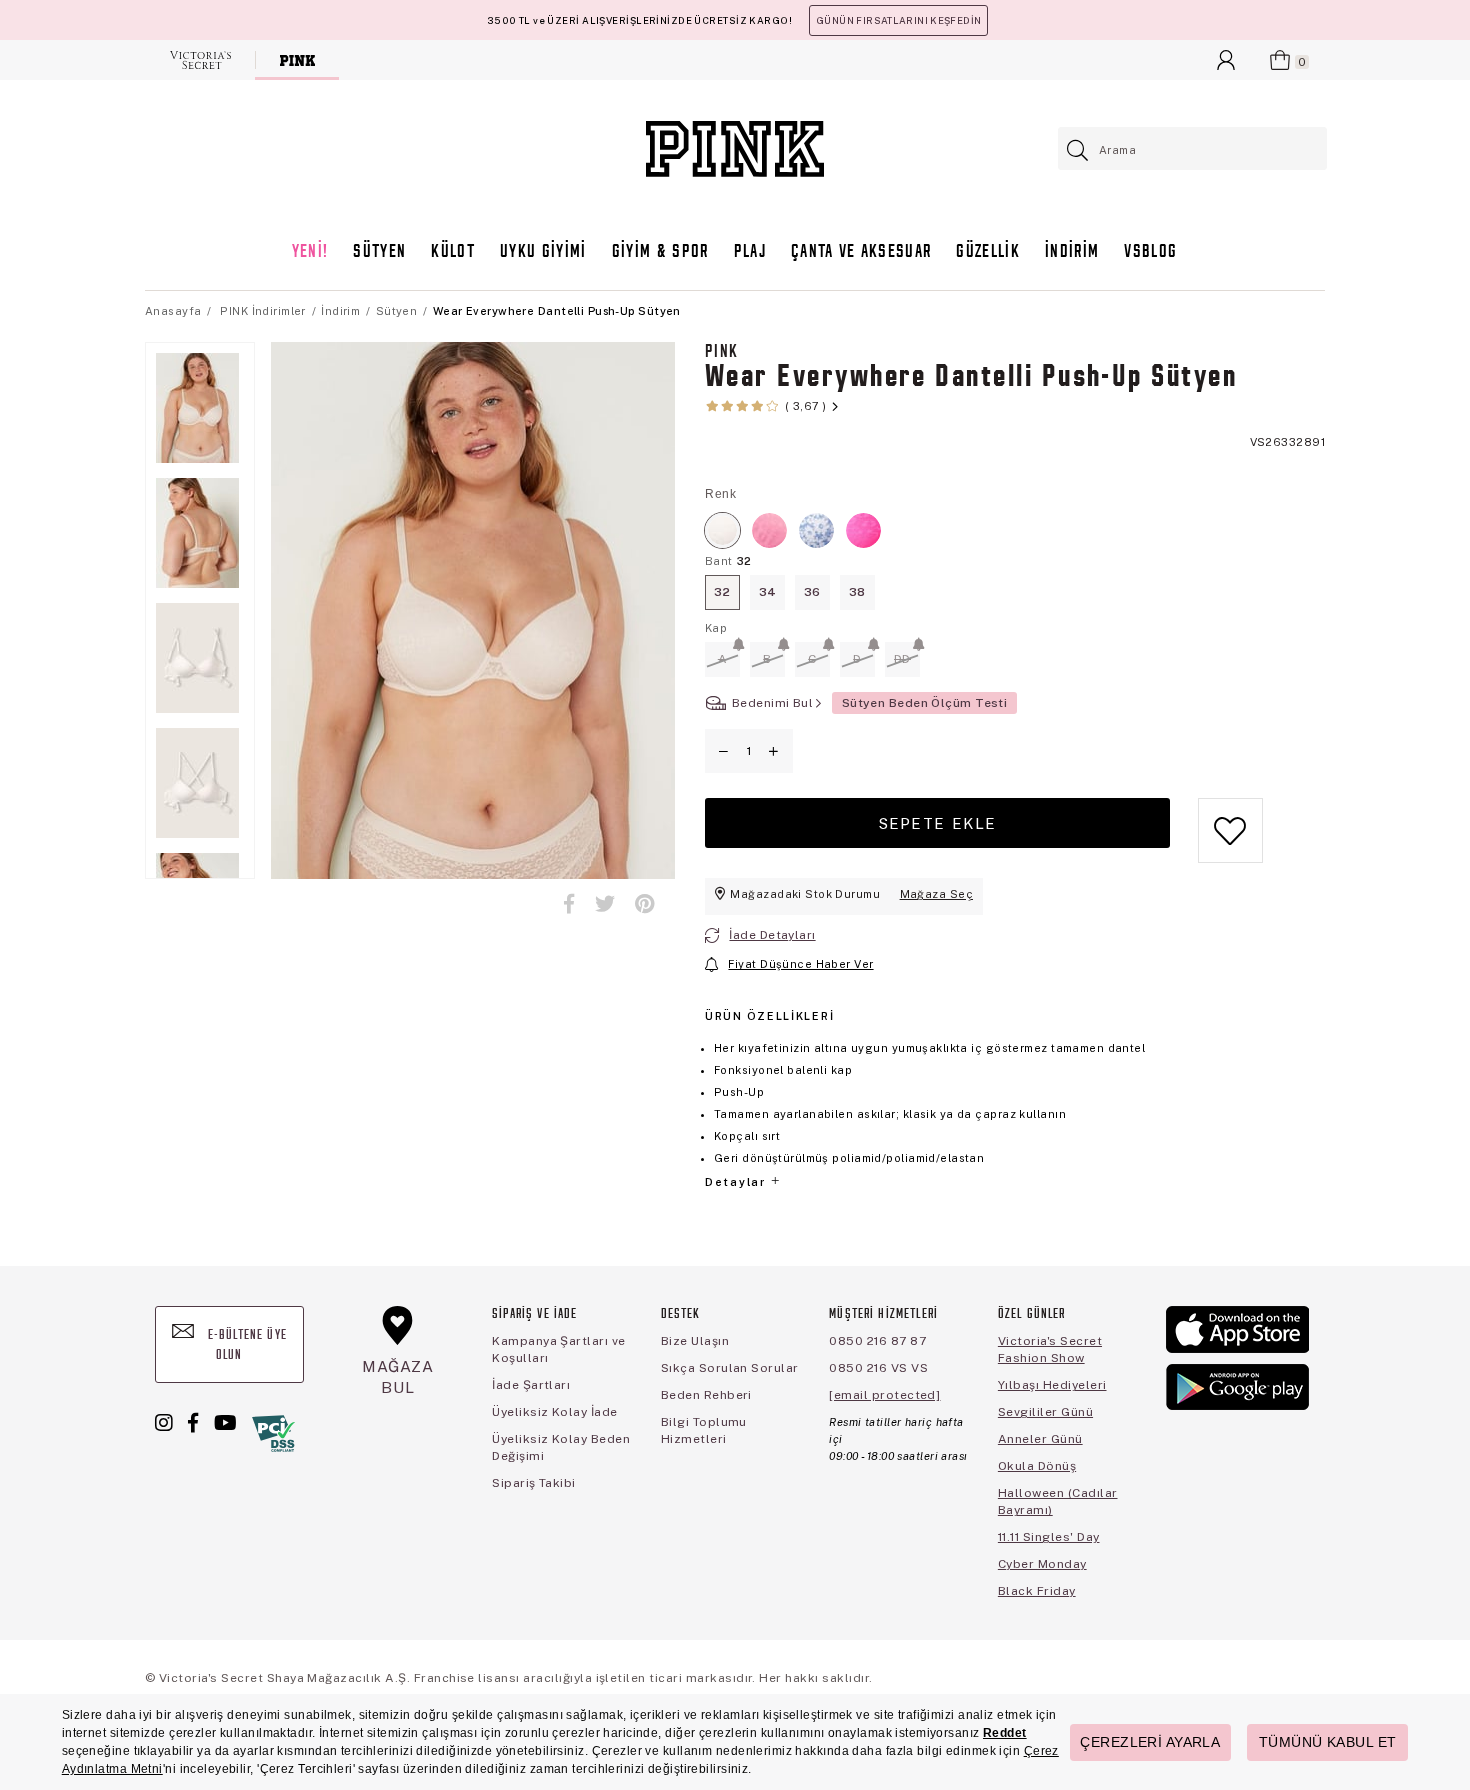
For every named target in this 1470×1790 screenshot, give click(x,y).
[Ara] (1078, 150)
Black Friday (1037, 1591)
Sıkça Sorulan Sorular (730, 1368)
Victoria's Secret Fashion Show (1050, 1349)
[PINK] (297, 60)
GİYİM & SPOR (660, 252)
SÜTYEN (379, 252)
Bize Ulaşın (695, 1341)
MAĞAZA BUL (398, 1376)
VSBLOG (1150, 252)
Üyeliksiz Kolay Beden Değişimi (561, 1447)
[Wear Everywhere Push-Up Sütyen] (769, 530)
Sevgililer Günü (1045, 1412)
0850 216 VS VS (878, 1368)
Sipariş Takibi (534, 1483)
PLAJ (750, 252)
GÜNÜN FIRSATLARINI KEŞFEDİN (898, 20)
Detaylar (737, 1182)
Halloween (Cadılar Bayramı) (1058, 1501)
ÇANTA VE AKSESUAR (861, 252)
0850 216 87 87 (877, 1341)
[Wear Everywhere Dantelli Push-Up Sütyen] (722, 530)
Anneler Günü (1040, 1439)
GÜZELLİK (988, 252)
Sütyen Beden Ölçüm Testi (925, 703)
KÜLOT (453, 252)
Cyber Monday (1042, 1564)
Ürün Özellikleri (769, 1016)
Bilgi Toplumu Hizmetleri (704, 1430)
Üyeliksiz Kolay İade (555, 1412)
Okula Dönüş (1037, 1466)
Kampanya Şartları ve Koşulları (559, 1349)
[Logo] (735, 149)
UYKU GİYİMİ (543, 252)
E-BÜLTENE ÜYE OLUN (245, 1345)
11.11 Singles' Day (1049, 1537)
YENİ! (310, 252)
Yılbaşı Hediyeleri (1052, 1385)
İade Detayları (772, 935)
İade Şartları (531, 1385)
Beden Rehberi (706, 1395)
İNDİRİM (1072, 252)
